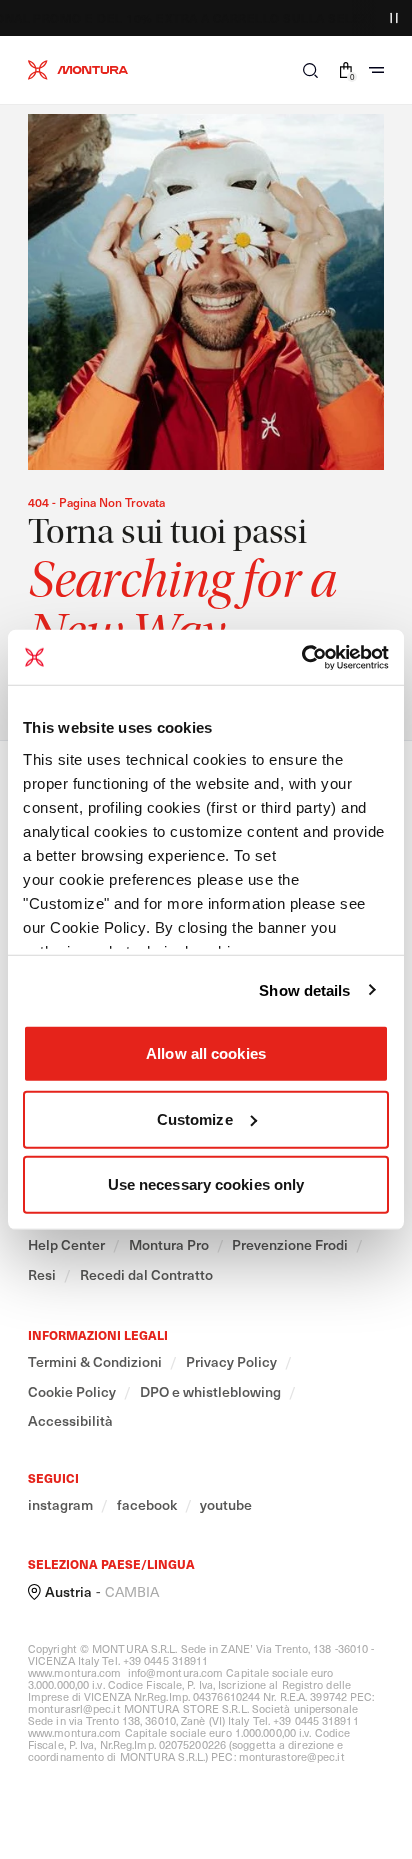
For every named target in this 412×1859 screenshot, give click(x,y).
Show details (304, 989)
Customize (195, 1118)
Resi (42, 1275)
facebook (147, 1505)
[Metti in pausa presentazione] (394, 18)
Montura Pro (169, 1245)
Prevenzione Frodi (290, 1245)
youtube (226, 1505)
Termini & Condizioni (95, 1362)
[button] (310, 70)
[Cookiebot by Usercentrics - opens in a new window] (301, 657)
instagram (60, 1505)
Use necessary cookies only (206, 1184)
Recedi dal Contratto (146, 1275)
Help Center (66, 1245)
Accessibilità (70, 1421)
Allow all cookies (206, 1053)
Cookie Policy (72, 1392)
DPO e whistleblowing (210, 1392)
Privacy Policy (231, 1362)
